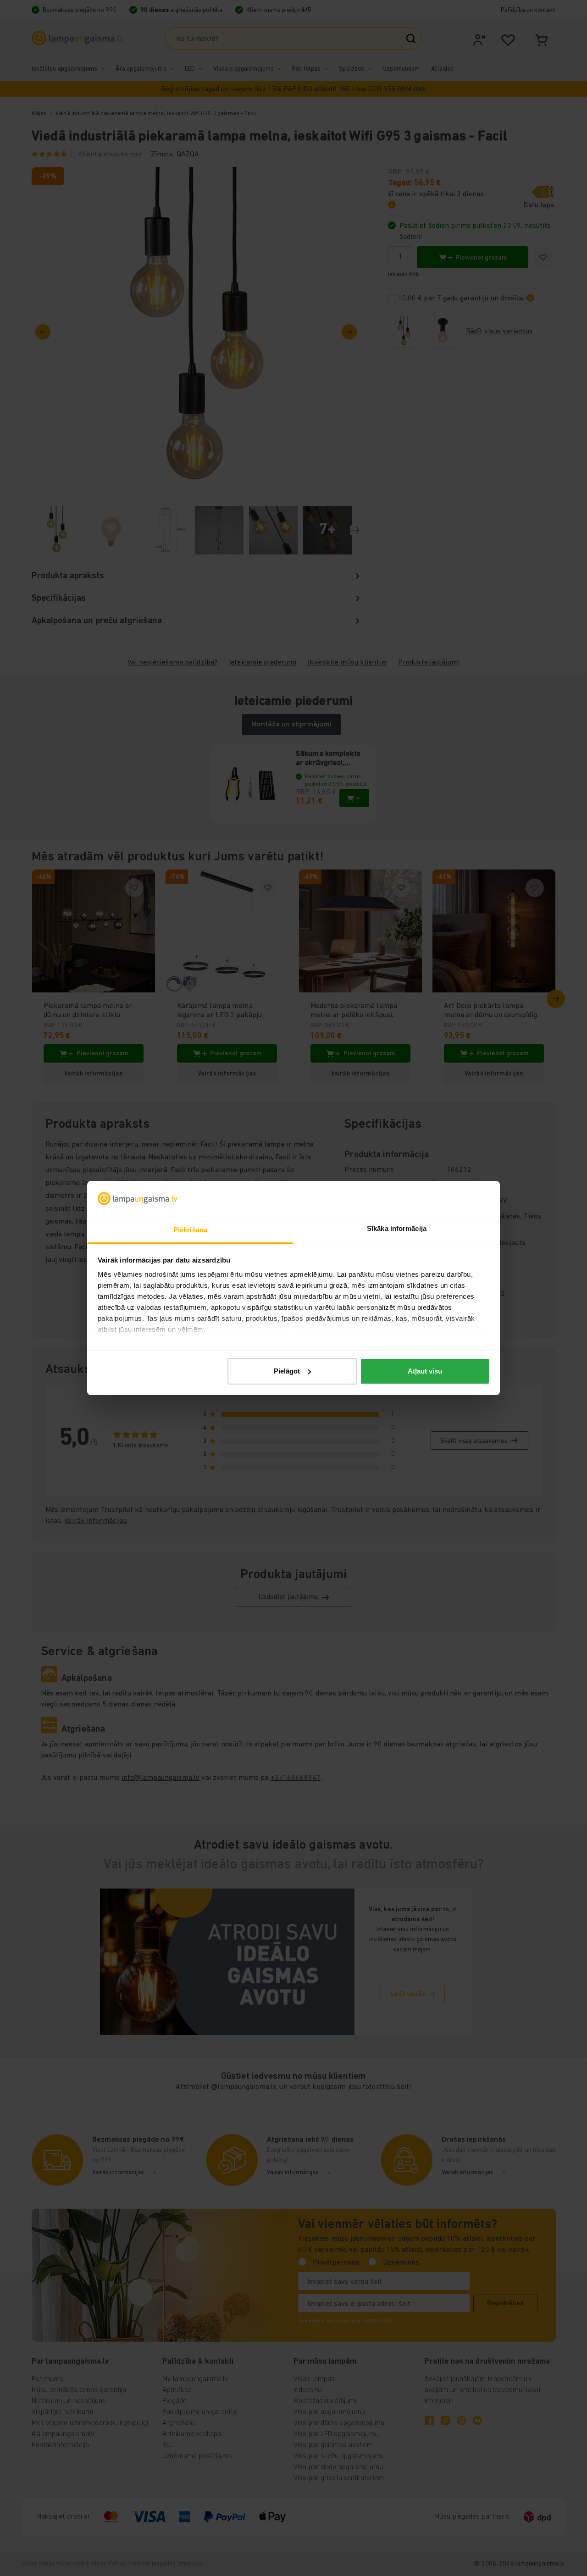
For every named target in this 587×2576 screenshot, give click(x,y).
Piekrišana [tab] (190, 1230)
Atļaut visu (425, 1371)
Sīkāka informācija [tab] (397, 1228)
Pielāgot (287, 1371)
